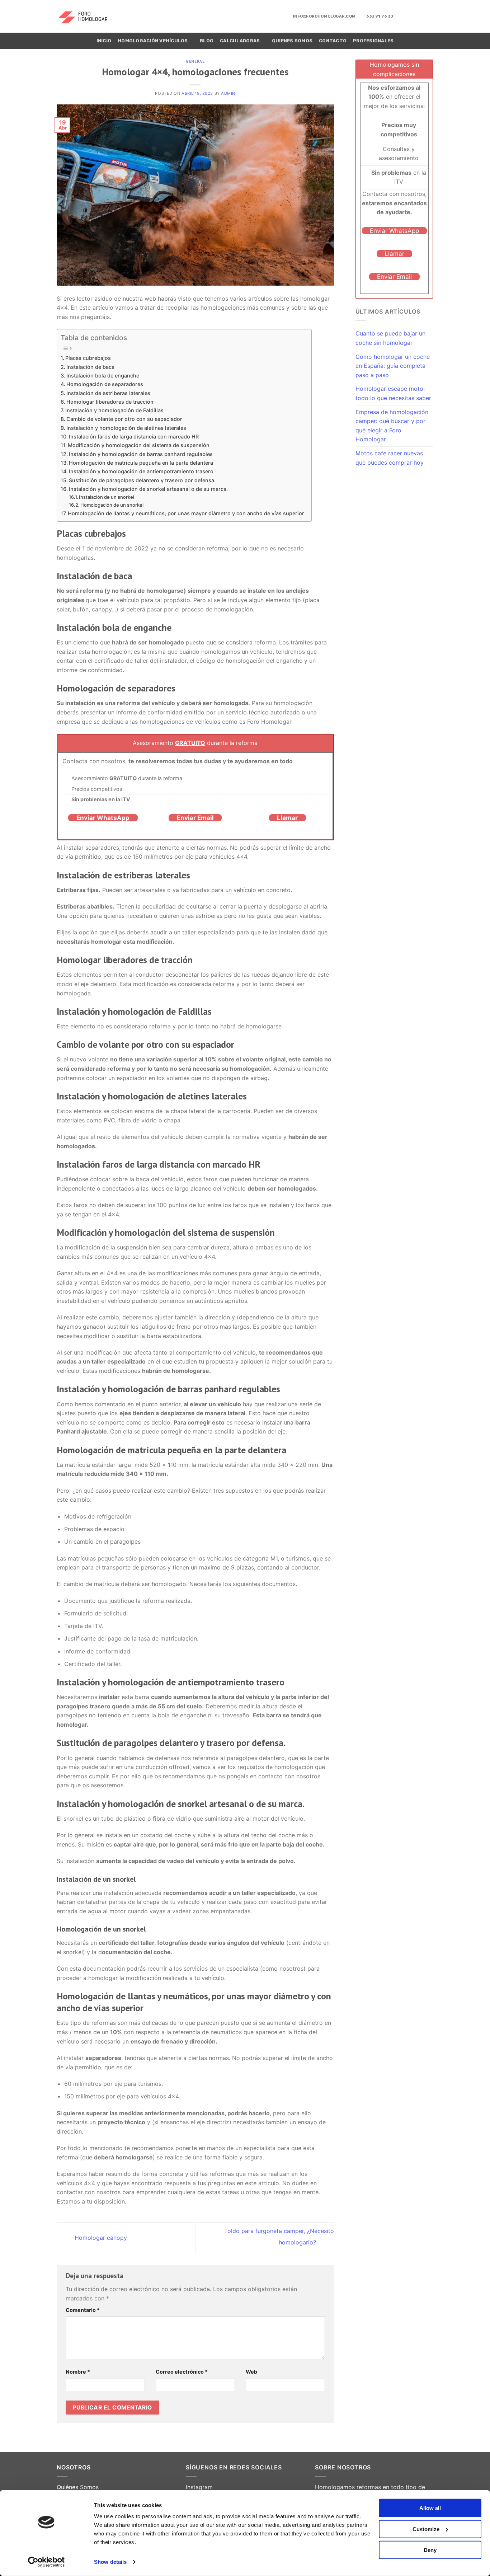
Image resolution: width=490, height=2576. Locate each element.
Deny (430, 2550)
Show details (110, 2562)
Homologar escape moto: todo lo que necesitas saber (393, 393)
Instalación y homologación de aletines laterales (126, 428)
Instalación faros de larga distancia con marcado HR (134, 437)
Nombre (78, 2372)
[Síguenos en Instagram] (410, 16)
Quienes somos (292, 41)
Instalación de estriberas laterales (108, 393)
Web (251, 2372)
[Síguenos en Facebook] (401, 16)
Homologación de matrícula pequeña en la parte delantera (141, 463)
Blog (207, 41)
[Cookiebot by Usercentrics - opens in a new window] (46, 2562)
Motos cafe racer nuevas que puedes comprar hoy (390, 458)
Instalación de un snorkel (107, 497)
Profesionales (373, 41)
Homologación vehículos (153, 41)
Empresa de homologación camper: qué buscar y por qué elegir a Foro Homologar (392, 426)
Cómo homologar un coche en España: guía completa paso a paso (393, 366)
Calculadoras (240, 41)
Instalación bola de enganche (103, 376)
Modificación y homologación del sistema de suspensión (139, 445)
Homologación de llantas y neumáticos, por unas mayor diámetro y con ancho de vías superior (186, 513)
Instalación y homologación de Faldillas (114, 410)
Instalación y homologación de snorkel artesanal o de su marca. (148, 489)
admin (228, 93)
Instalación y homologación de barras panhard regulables (141, 454)
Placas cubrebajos (88, 358)
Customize (426, 2529)
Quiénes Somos (78, 2487)
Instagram (199, 2487)
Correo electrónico (182, 2372)
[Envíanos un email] (419, 16)
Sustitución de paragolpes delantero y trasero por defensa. (142, 480)
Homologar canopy (100, 2238)
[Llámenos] (429, 16)
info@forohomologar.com (324, 16)
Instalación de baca (90, 367)
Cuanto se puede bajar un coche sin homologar (390, 338)
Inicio (104, 41)
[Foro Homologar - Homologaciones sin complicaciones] (88, 16)
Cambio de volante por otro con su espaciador (124, 419)
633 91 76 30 (380, 16)
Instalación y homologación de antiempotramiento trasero (141, 471)
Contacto (333, 41)
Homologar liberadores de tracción (110, 402)
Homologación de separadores (105, 384)
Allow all (430, 2508)
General (195, 61)
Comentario (83, 2310)
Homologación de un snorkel (112, 505)
